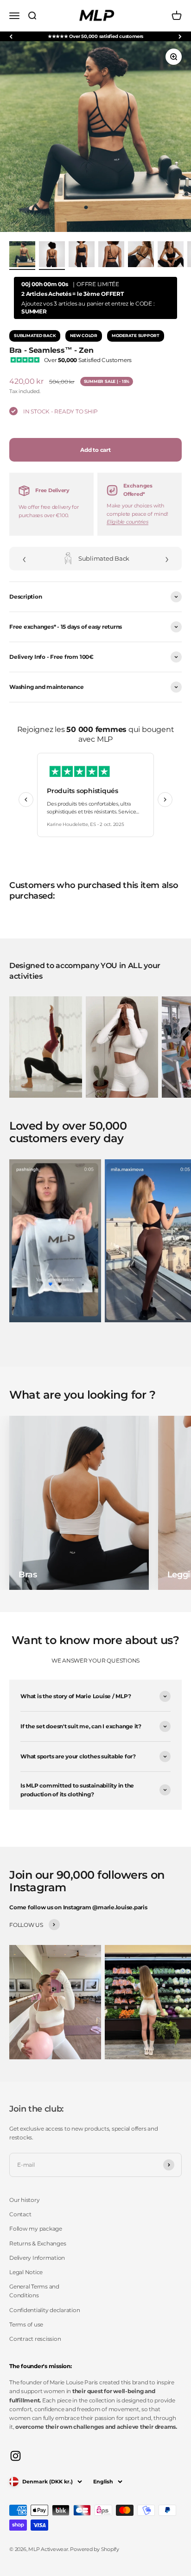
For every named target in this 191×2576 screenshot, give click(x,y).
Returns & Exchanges (38, 2243)
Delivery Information (37, 2258)
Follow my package (36, 2229)
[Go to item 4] (141, 256)
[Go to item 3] (111, 256)
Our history (24, 2200)
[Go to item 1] (22, 256)
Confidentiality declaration (45, 2310)
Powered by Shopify (95, 2549)
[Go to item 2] (82, 256)
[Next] (180, 36)
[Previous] (11, 36)
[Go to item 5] (171, 256)
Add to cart (95, 450)
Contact (20, 2214)
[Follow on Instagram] (16, 2456)
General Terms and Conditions (34, 2291)
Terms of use (26, 2324)
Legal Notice (26, 2272)
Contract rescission (35, 2339)
